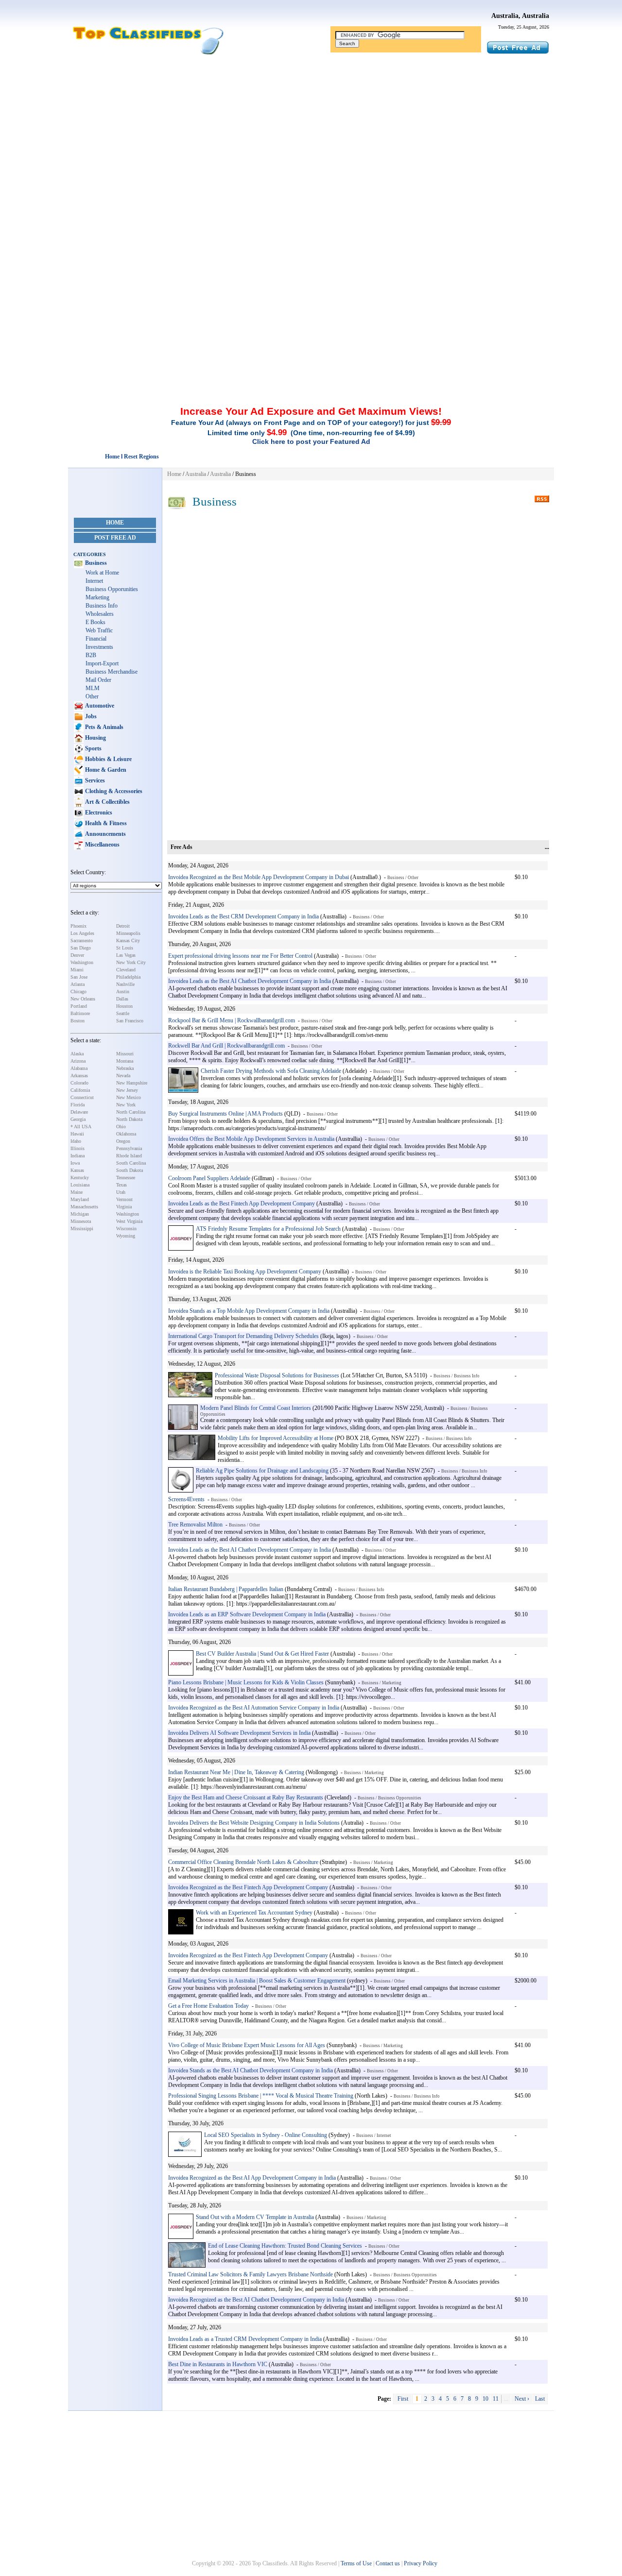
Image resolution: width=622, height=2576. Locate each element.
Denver (77, 955)
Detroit (123, 926)
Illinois (78, 1148)
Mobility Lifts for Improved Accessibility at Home (276, 1438)
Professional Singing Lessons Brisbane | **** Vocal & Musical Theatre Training (261, 2096)
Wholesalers (100, 614)
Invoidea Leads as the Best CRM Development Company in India (243, 916)
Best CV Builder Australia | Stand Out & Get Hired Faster (263, 1654)
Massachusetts (84, 1207)
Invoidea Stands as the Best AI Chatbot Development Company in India (251, 2070)
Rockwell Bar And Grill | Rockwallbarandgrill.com (226, 1046)
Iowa (75, 1163)
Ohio (121, 1127)
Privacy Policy (421, 2563)
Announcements (105, 834)
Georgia (78, 1119)
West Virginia (129, 1221)
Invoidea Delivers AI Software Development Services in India (239, 1733)
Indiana (78, 1156)
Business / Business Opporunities (389, 1798)
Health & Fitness (105, 823)
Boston (78, 1021)
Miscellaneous (102, 845)
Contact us (388, 2563)
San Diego (81, 948)
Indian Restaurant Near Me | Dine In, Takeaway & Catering (236, 1772)
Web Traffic (99, 630)
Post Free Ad (115, 538)
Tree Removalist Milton (195, 1525)
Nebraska (125, 1068)
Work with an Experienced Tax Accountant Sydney (254, 1913)
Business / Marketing (381, 1683)
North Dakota (129, 1119)
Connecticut (82, 1097)
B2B (91, 655)
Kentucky (80, 1178)
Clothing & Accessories (113, 791)
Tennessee (126, 1178)
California (80, 1090)
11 (496, 2399)
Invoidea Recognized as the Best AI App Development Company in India (252, 2178)
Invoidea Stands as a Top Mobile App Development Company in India (249, 1311)
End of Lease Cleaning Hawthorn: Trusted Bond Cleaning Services (285, 2246)
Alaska (77, 1054)
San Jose (79, 977)
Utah (121, 1192)
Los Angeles (82, 933)
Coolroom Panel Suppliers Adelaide (209, 1178)
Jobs (90, 716)
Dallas (122, 999)
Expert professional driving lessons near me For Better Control (240, 956)
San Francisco (130, 1021)
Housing (95, 738)
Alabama (79, 1068)
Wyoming (126, 1236)
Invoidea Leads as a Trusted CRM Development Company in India (245, 2339)
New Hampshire (132, 1083)
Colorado (79, 1083)
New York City (131, 962)
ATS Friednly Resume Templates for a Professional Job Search (268, 1229)
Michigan (80, 1214)
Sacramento (82, 941)
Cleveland (126, 970)
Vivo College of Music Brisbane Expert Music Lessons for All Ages (247, 2045)
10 (485, 2399)
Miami (77, 970)
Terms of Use (356, 2563)
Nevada (123, 1076)
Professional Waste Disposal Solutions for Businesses (277, 1375)
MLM (93, 688)
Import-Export (102, 663)
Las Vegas (126, 955)
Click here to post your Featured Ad (311, 441)
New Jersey (127, 1090)
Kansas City (128, 941)
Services (94, 780)
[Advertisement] (311, 133)
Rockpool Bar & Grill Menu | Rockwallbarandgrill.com (232, 1020)
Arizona (78, 1061)
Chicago (78, 991)
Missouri (125, 1054)
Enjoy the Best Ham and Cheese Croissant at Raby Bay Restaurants (246, 1797)
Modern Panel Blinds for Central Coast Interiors (256, 1408)
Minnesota (81, 1221)
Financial (96, 639)
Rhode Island (129, 1156)
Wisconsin (126, 1229)
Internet (94, 581)
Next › (522, 2399)
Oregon (123, 1141)
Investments (99, 647)
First (403, 2399)
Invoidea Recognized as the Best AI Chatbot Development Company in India (256, 2300)
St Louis (125, 948)
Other (92, 696)
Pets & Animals (104, 727)
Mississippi (82, 1229)
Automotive (99, 706)
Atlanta (78, 984)
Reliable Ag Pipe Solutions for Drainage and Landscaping (262, 1471)
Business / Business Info (457, 1376)
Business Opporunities (112, 589)
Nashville (125, 984)
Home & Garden (105, 770)
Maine (77, 1192)
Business (95, 563)
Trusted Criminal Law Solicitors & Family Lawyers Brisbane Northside (251, 2274)
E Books (95, 622)
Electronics (98, 813)
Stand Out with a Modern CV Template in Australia (255, 2217)
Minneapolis (128, 933)
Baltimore (80, 1013)
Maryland (80, 1199)
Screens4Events (186, 1499)
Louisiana (80, 1185)
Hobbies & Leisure (108, 759)
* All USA (81, 1127)
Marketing (97, 597)
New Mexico (129, 1097)
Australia (196, 474)
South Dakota (130, 1170)
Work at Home (102, 573)
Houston (124, 1006)
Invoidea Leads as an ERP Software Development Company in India (247, 1614)
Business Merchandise (112, 672)
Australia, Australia (520, 16)
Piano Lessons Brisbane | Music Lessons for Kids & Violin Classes (246, 1682)
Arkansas (79, 1076)
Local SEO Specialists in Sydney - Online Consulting (266, 2135)
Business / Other (403, 878)
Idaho (76, 1141)
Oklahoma (126, 1134)
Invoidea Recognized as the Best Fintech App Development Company (248, 1887)
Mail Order (98, 680)
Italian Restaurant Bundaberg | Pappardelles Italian (226, 1589)
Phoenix (78, 926)
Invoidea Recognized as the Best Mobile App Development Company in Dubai (259, 877)
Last (540, 2399)
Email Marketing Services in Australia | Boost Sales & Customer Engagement (257, 1981)
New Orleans (83, 999)
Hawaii (77, 1134)
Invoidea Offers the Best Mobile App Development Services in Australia (251, 1139)
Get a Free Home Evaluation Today (208, 2006)
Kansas (77, 1170)
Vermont (124, 1199)
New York (126, 1105)
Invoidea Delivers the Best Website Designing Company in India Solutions (254, 1823)
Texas (121, 1185)
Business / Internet (374, 2135)
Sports (93, 748)
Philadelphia (128, 977)
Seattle (123, 1013)
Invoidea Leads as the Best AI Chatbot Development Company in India (250, 981)
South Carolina (131, 1163)
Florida (78, 1105)
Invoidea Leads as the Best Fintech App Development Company (242, 1203)
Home (115, 523)
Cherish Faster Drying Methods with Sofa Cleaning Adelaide (271, 1071)
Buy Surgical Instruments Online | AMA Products (225, 1114)
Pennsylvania (129, 1148)
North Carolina (131, 1112)
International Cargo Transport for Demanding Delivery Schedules (243, 1336)
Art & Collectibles (107, 802)
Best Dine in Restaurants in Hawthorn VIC (218, 2364)
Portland (79, 1006)
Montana (125, 1061)
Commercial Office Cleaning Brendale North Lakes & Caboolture (243, 1862)
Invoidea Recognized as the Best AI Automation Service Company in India (254, 1708)
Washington (82, 962)
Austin (123, 991)
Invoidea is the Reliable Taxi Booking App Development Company (245, 1271)
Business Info (102, 606)
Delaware (79, 1112)
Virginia (124, 1207)
